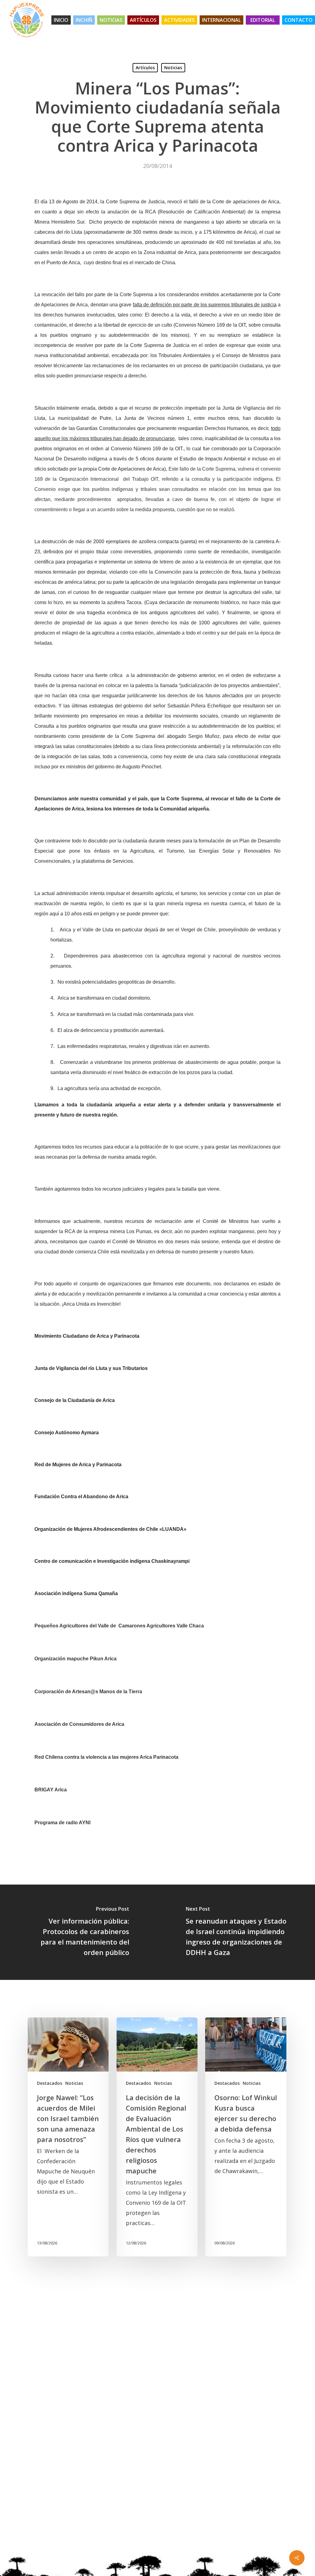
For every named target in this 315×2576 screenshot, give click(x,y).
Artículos (145, 68)
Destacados (50, 2083)
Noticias (173, 68)
